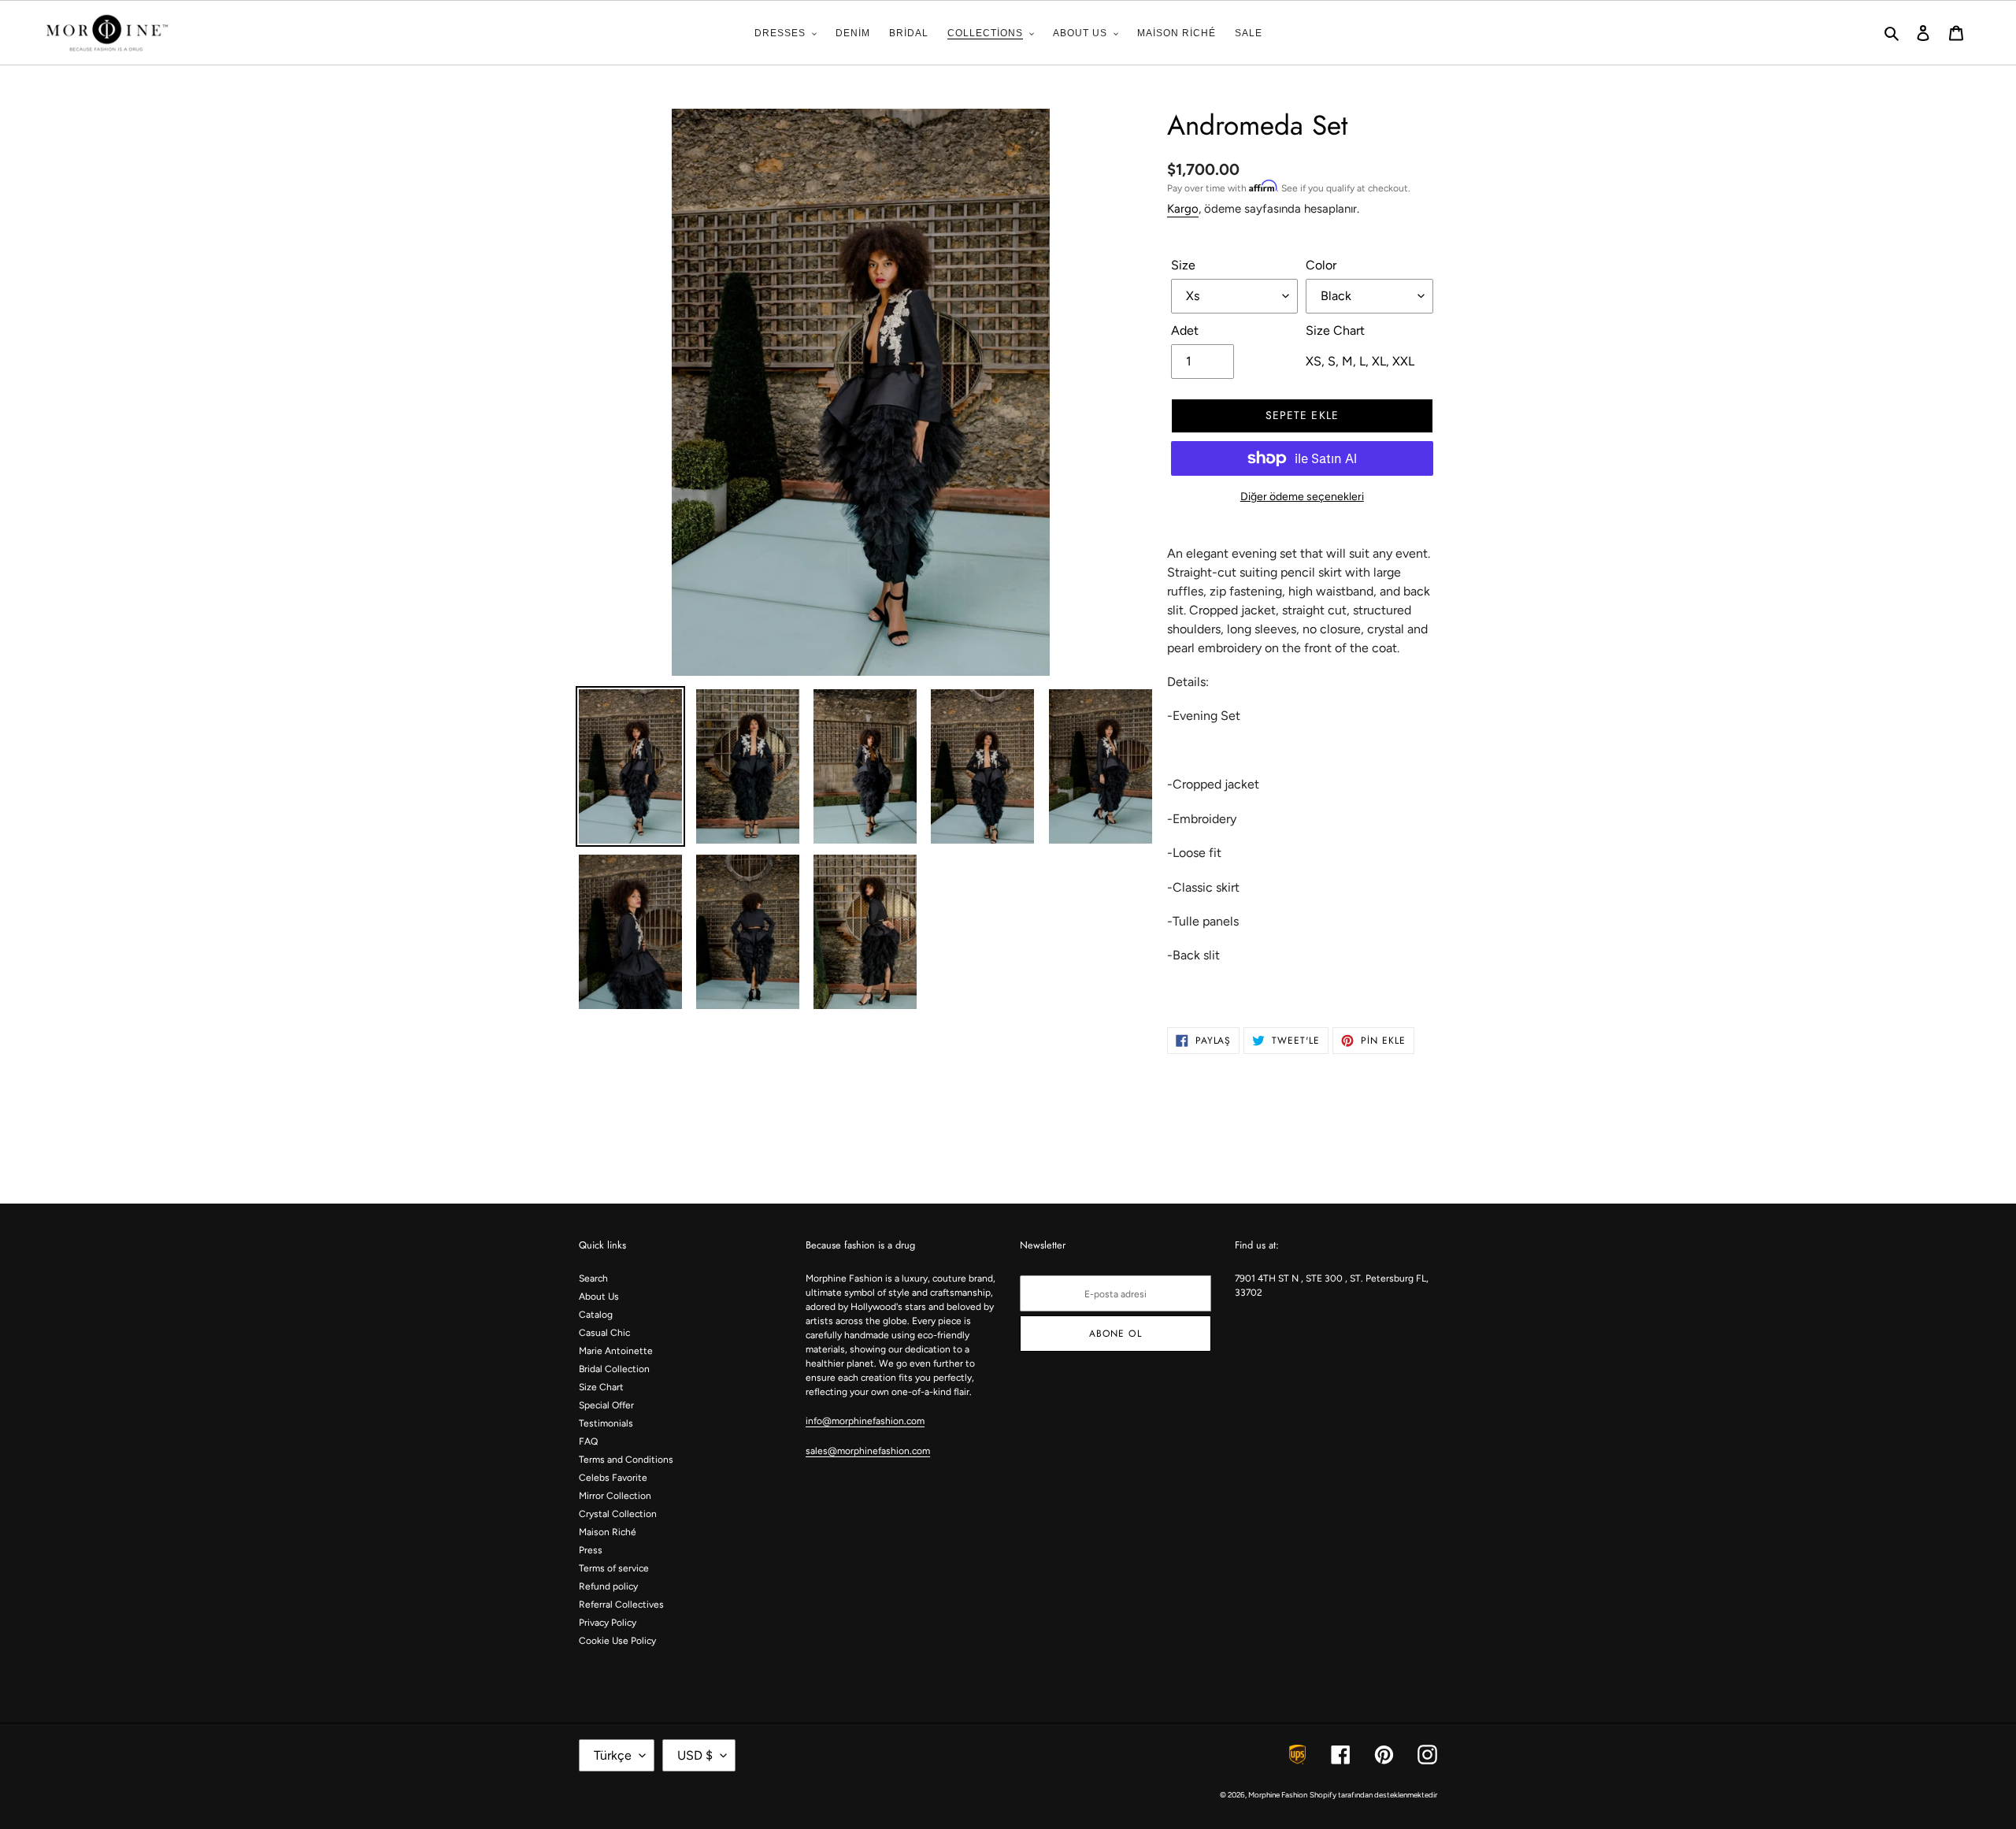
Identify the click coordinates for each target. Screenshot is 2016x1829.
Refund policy (608, 1586)
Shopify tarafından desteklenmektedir (1373, 1795)
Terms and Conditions (626, 1460)
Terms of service (614, 1568)
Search (593, 1278)
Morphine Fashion (1278, 1795)
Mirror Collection (615, 1496)
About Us (599, 1297)
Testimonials (606, 1423)
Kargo (1183, 209)
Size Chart (601, 1387)
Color (1321, 265)
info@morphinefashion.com (865, 1421)
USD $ (695, 1755)
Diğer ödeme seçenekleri (1302, 497)
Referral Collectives (621, 1605)
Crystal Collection (618, 1514)
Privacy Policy (608, 1623)
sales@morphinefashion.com (868, 1451)
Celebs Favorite (613, 1478)
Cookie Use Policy (617, 1641)
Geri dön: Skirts (1019, 1143)
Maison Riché (608, 1532)
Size (1183, 265)
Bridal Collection (614, 1369)
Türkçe (613, 1755)
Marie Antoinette (616, 1351)
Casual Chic (604, 1333)
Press (591, 1550)
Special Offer (606, 1405)
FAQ (588, 1441)
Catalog (596, 1315)
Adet (1185, 330)
